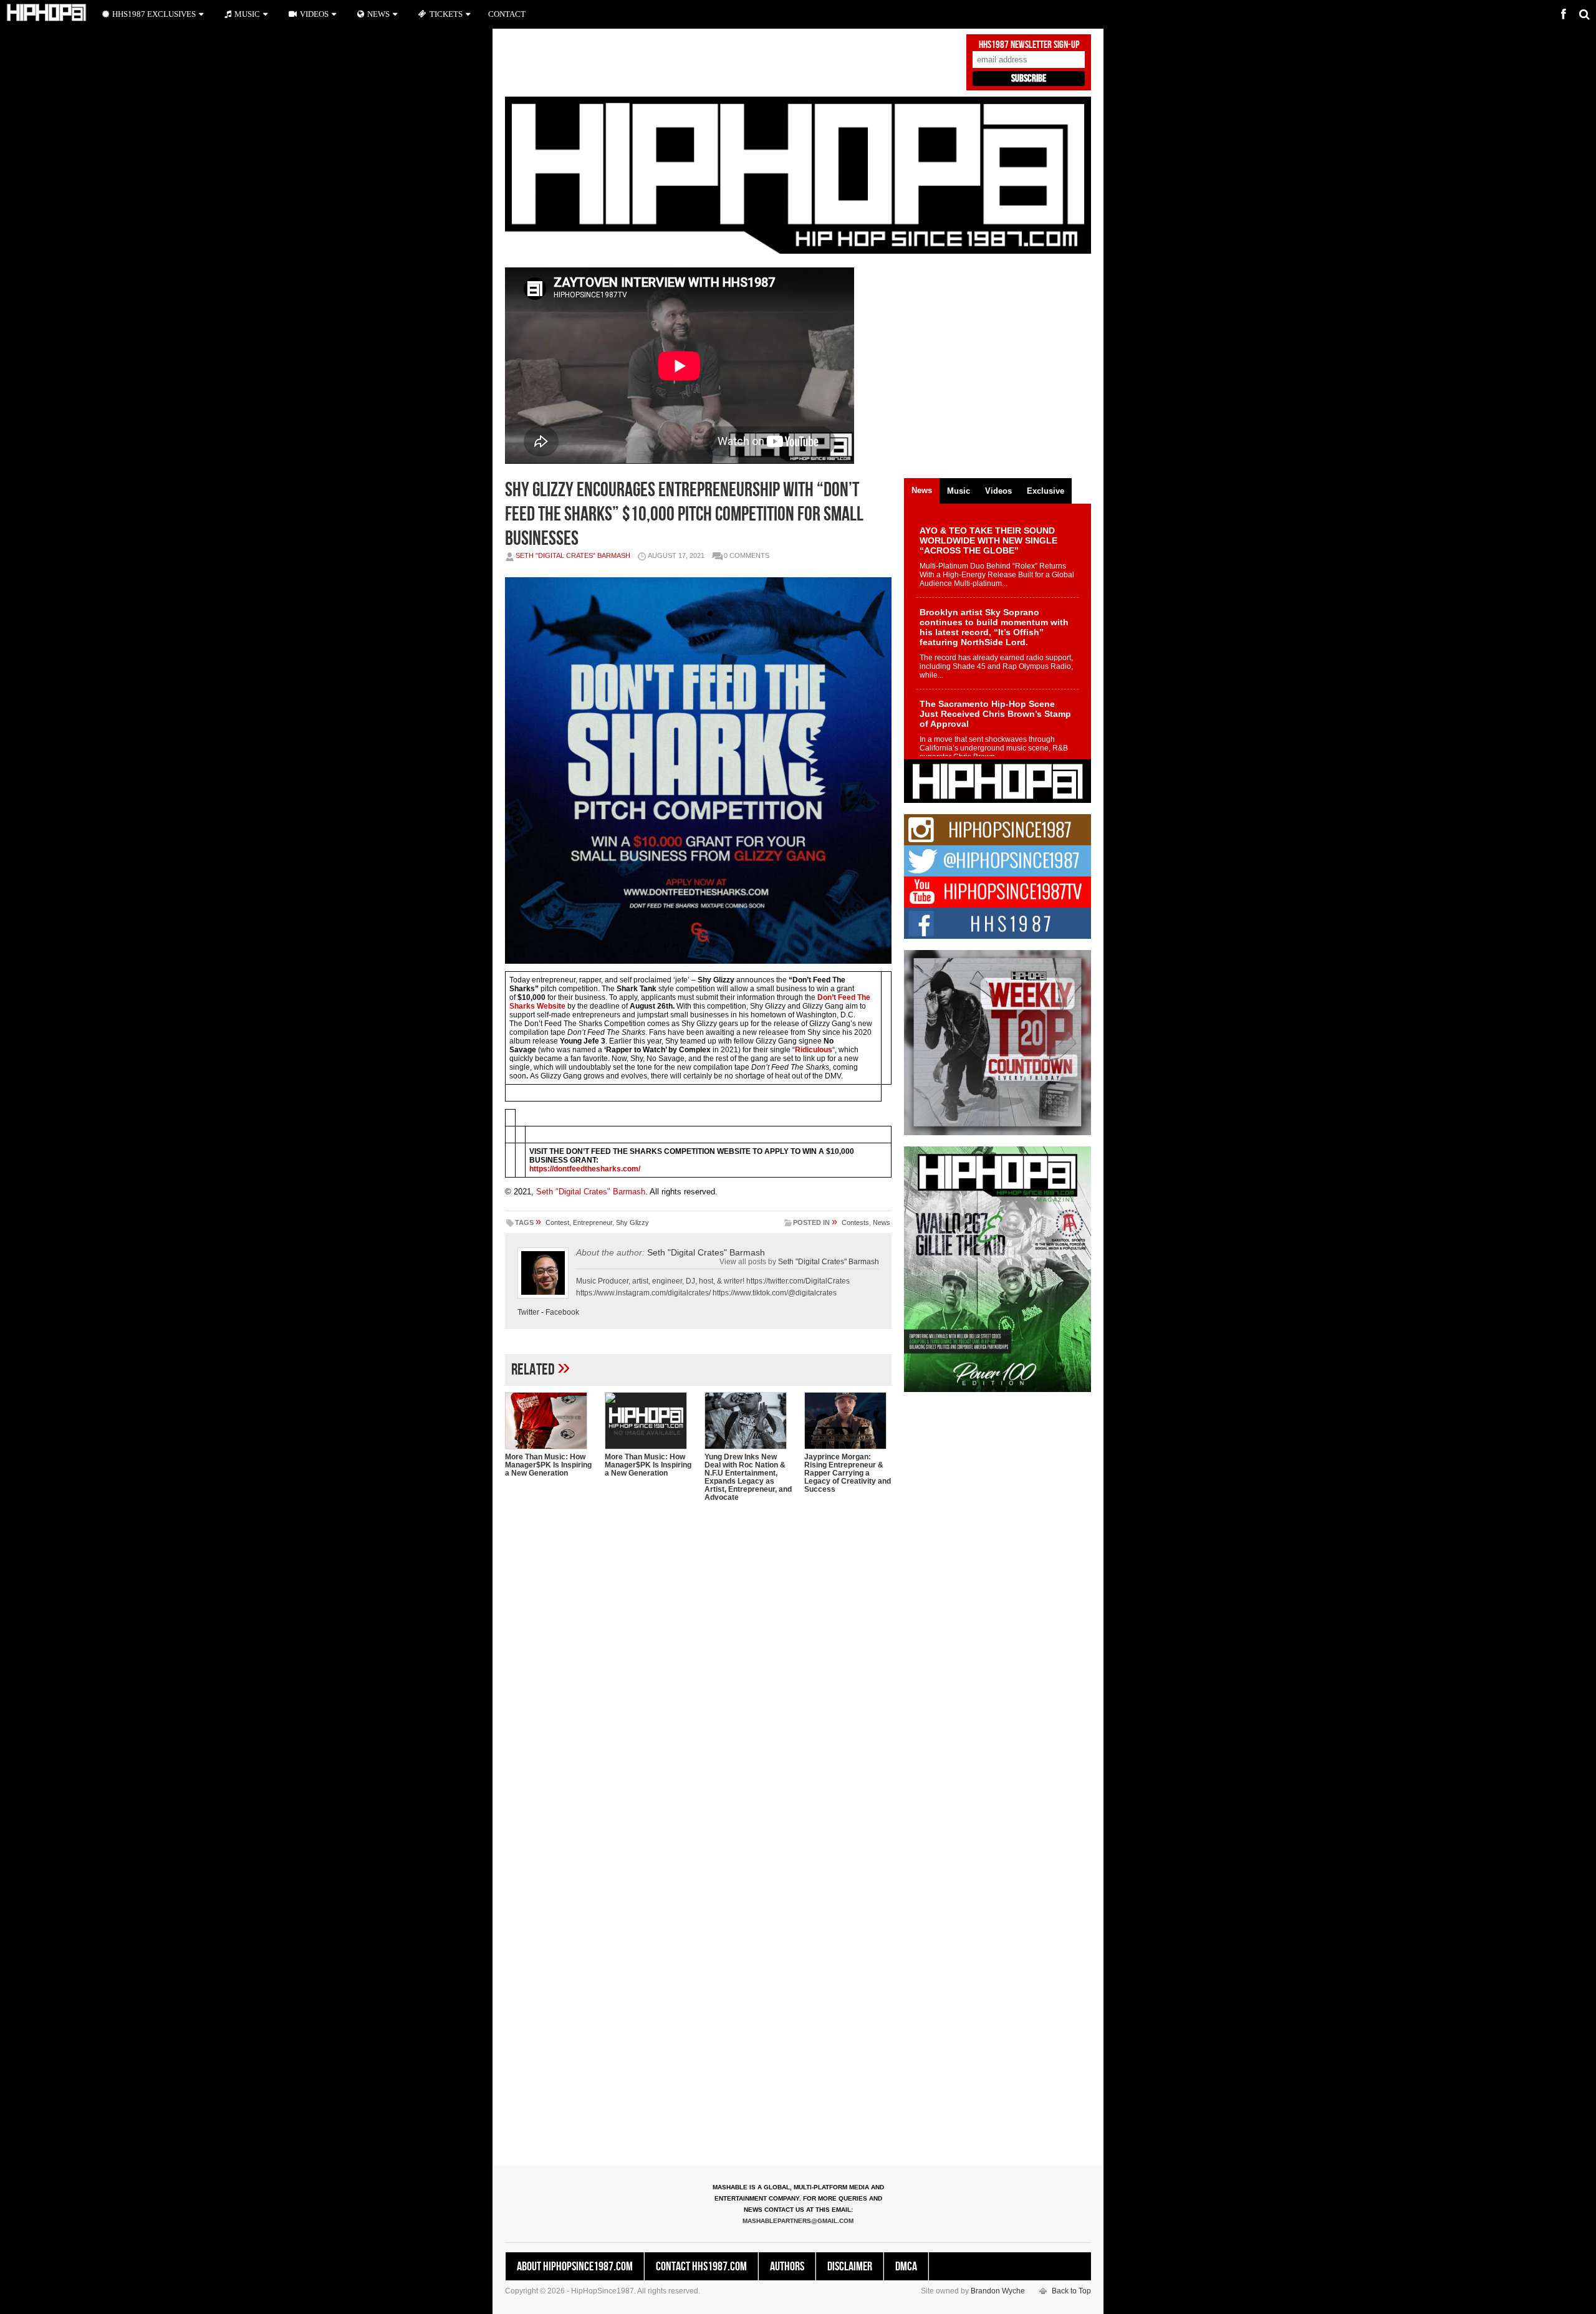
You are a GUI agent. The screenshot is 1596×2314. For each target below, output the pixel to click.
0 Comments (747, 555)
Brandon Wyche (998, 2291)
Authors (787, 2267)
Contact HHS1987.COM (701, 2267)
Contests (855, 1222)
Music (247, 14)
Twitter (528, 1312)
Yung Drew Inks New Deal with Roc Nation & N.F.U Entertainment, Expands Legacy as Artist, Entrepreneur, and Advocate (748, 1477)
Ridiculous (814, 1050)
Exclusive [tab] (1046, 491)
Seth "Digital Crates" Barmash (573, 555)
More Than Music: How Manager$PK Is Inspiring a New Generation (548, 1465)
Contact (507, 14)
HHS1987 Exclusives (154, 14)
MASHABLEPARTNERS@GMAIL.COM (798, 2221)
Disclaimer (850, 2267)
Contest (557, 1222)
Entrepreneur (593, 1222)
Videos (314, 14)
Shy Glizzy (632, 1222)
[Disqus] (698, 1673)
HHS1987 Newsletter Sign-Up (1029, 45)
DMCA (906, 2267)
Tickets (446, 14)
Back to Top (1071, 2291)
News (882, 1222)
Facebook (562, 1312)
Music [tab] (959, 491)
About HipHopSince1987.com (575, 2267)
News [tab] (922, 490)
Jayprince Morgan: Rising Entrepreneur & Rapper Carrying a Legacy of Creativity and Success (848, 1473)
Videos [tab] (998, 491)
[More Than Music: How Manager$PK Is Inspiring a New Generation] (549, 1421)
